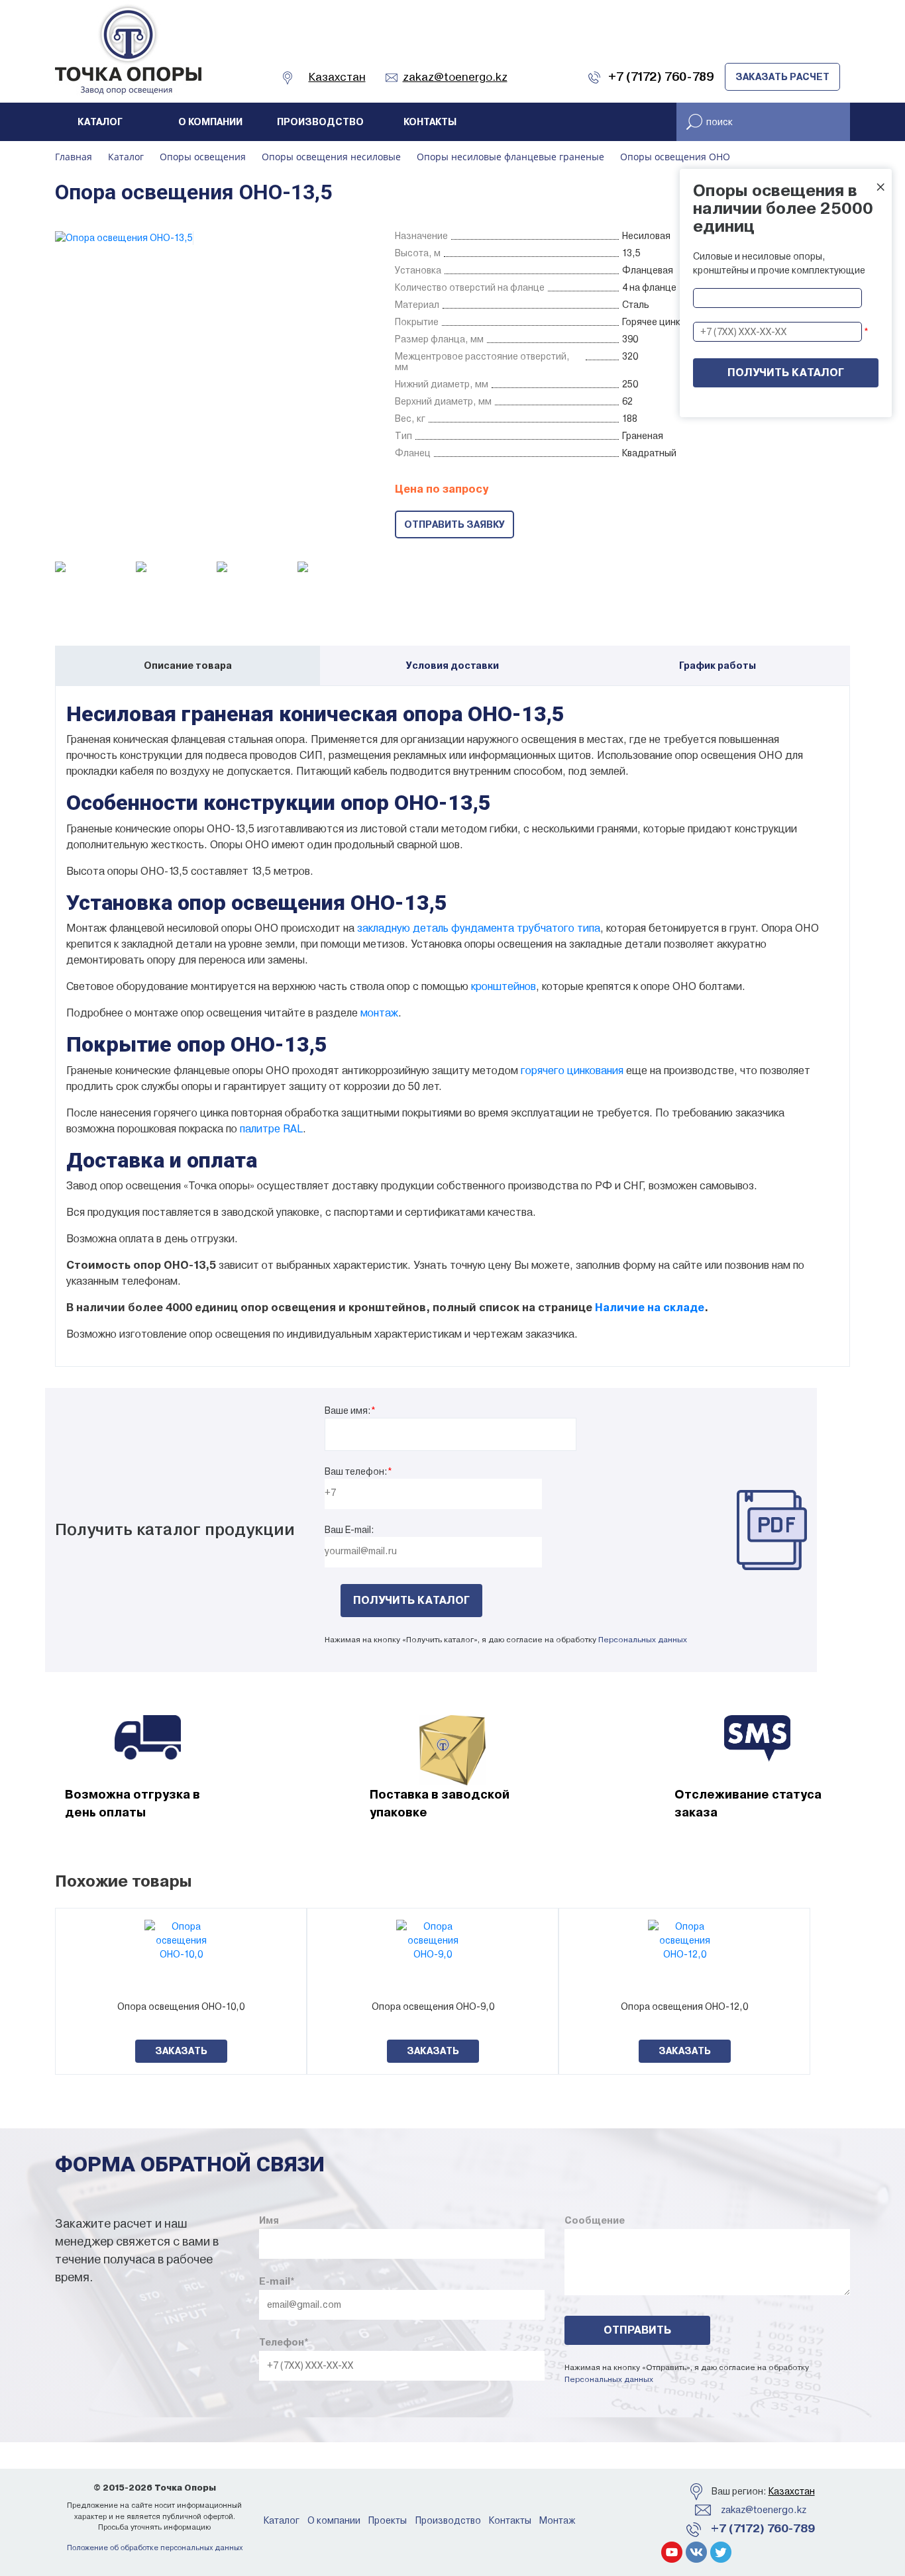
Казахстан (792, 2491)
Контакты (430, 122)
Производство (320, 122)
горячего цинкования (572, 1070)
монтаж (379, 1013)
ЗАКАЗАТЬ (181, 2051)
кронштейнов (504, 986)
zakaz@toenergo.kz (764, 2510)
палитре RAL (271, 1129)
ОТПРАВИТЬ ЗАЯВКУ (454, 524)
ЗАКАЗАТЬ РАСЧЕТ (782, 77)
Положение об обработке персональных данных (155, 2548)
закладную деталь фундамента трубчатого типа (479, 928)
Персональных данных (643, 1640)
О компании (210, 122)
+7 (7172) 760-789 (763, 2528)
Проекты (388, 2520)
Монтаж (557, 2520)
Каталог (100, 122)
